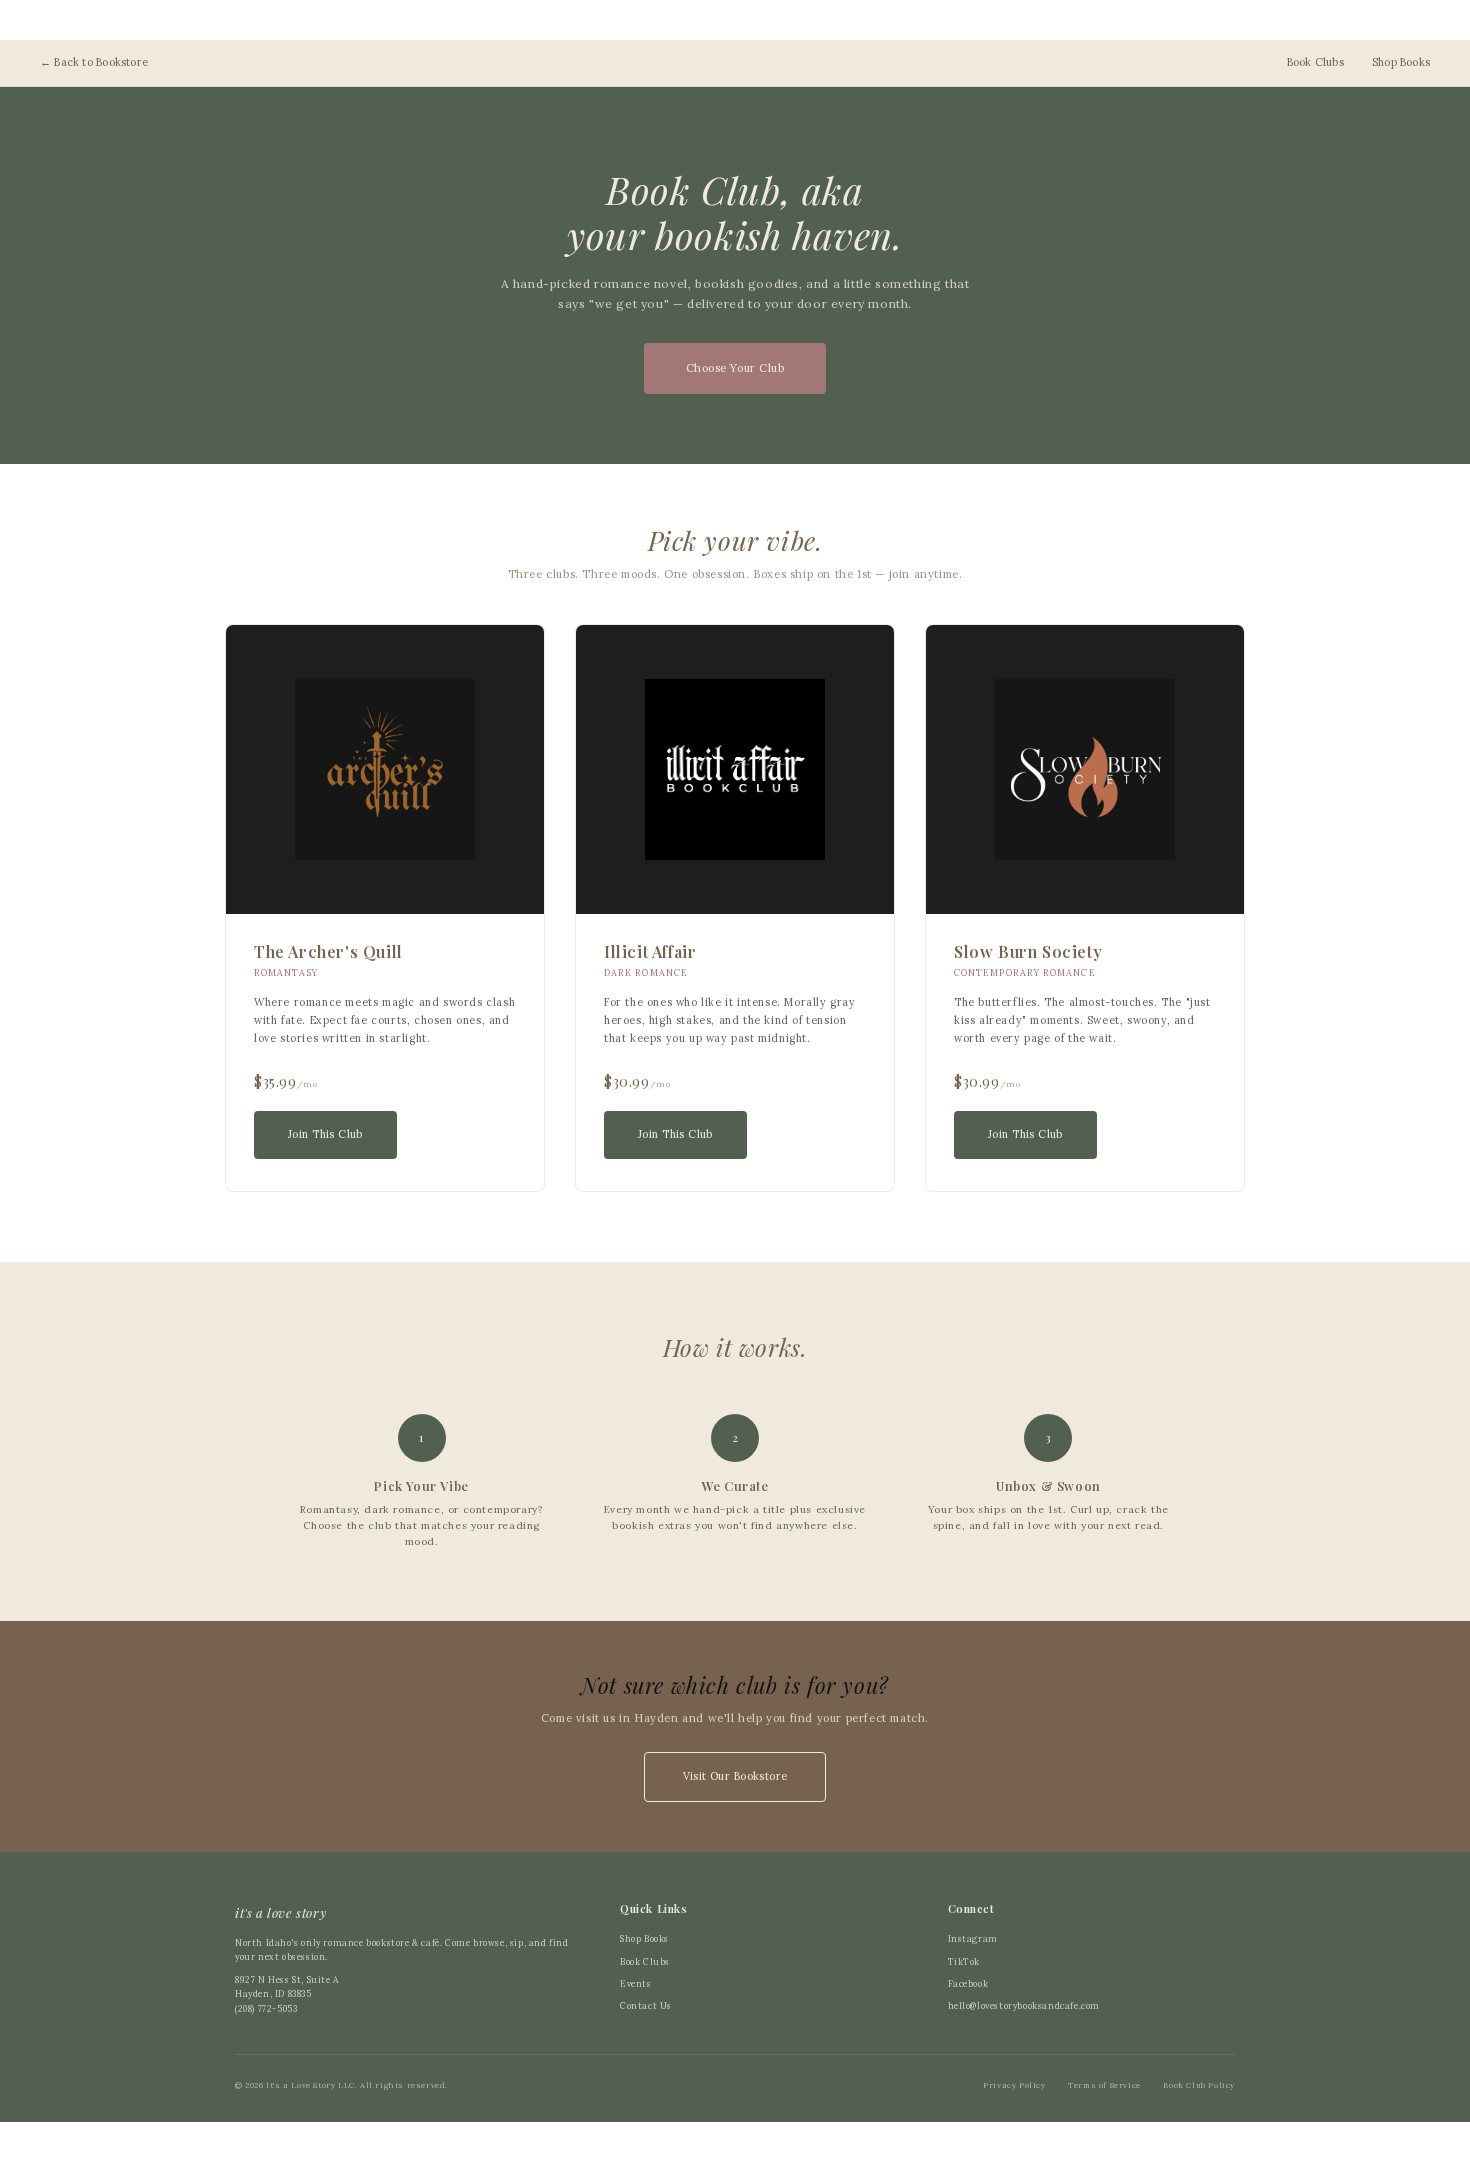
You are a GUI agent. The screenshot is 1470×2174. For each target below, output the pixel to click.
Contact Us (646, 2005)
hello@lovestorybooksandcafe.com (1024, 2005)
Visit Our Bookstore (735, 1776)
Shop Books (1401, 62)
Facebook (968, 1983)
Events (636, 1983)
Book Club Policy (1199, 2085)
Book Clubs (1315, 62)
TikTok (964, 1961)
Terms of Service (1104, 2085)
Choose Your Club (735, 368)
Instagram (973, 1938)
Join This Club (325, 1134)
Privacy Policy (1014, 2085)
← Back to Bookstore (94, 62)
